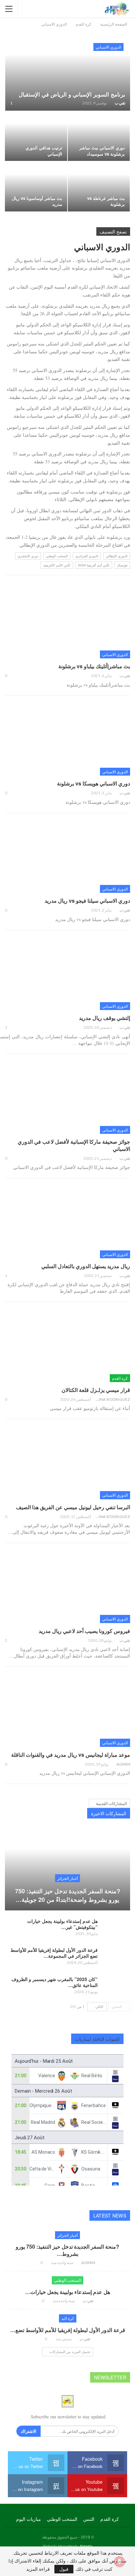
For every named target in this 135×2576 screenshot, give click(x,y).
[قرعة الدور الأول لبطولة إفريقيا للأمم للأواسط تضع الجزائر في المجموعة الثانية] (116, 1957)
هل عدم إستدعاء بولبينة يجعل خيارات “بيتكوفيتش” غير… (62, 1924)
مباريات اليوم (29, 2519)
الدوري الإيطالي (117, 556)
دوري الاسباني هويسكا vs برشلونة (94, 783)
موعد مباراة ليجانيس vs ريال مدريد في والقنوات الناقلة (71, 1755)
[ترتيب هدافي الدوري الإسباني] (36, 136)
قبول (64, 2569)
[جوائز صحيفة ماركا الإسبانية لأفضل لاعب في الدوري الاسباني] (67, 1098)
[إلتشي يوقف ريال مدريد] (67, 974)
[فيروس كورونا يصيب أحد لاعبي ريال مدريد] (67, 1587)
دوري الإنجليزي (28, 556)
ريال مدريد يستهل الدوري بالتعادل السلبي (86, 1266)
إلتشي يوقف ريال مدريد (105, 1018)
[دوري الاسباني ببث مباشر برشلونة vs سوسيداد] (99, 136)
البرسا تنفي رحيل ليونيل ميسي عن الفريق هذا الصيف (73, 1507)
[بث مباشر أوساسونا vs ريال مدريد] (36, 187)
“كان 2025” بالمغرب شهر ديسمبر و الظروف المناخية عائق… (55, 1982)
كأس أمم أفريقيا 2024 (94, 565)
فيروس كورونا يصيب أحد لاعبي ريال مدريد (84, 1631)
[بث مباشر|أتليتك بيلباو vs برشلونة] (67, 622)
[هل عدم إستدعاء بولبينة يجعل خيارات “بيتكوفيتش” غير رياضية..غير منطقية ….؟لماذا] (116, 1928)
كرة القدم (120, 1378)
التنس (89, 2519)
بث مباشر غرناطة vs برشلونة (106, 201)
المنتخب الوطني (57, 556)
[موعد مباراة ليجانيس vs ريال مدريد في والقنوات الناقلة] (67, 1710)
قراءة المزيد (38, 2569)
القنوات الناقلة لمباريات (97, 2039)
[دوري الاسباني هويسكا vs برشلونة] (67, 739)
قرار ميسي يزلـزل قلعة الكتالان (96, 1390)
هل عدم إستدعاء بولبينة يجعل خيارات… (68, 2292)
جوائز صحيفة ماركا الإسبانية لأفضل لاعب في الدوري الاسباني (74, 1145)
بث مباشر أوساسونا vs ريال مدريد (37, 201)
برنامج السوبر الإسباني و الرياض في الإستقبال (72, 94)
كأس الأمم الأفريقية (57, 565)
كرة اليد (68, 2318)
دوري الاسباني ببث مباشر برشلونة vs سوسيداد (102, 151)
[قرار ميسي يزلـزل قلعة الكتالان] (67, 1346)
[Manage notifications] (120, 2562)
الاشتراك (29, 2431)
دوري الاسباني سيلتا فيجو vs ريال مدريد (87, 901)
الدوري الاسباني (108, 47)
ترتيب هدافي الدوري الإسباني (44, 151)
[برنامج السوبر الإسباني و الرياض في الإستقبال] (68, 73)
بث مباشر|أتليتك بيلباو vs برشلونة (94, 666)
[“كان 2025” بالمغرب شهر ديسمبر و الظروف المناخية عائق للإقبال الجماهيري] (116, 1987)
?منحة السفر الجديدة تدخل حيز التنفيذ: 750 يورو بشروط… (67, 2250)
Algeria (86, 2546)
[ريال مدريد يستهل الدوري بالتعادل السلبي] (67, 1222)
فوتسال (122, 565)
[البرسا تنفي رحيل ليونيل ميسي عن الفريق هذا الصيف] (67, 1463)
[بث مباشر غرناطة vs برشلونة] (99, 187)
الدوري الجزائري (87, 556)
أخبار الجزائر (67, 1878)
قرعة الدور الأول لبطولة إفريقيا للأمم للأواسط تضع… (68, 2330)
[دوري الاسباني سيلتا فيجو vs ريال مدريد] (67, 857)
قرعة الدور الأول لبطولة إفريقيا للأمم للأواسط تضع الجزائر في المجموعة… (54, 1953)
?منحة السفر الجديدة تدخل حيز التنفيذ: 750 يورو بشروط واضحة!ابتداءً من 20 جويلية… (68, 1895)
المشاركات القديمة (111, 1803)
